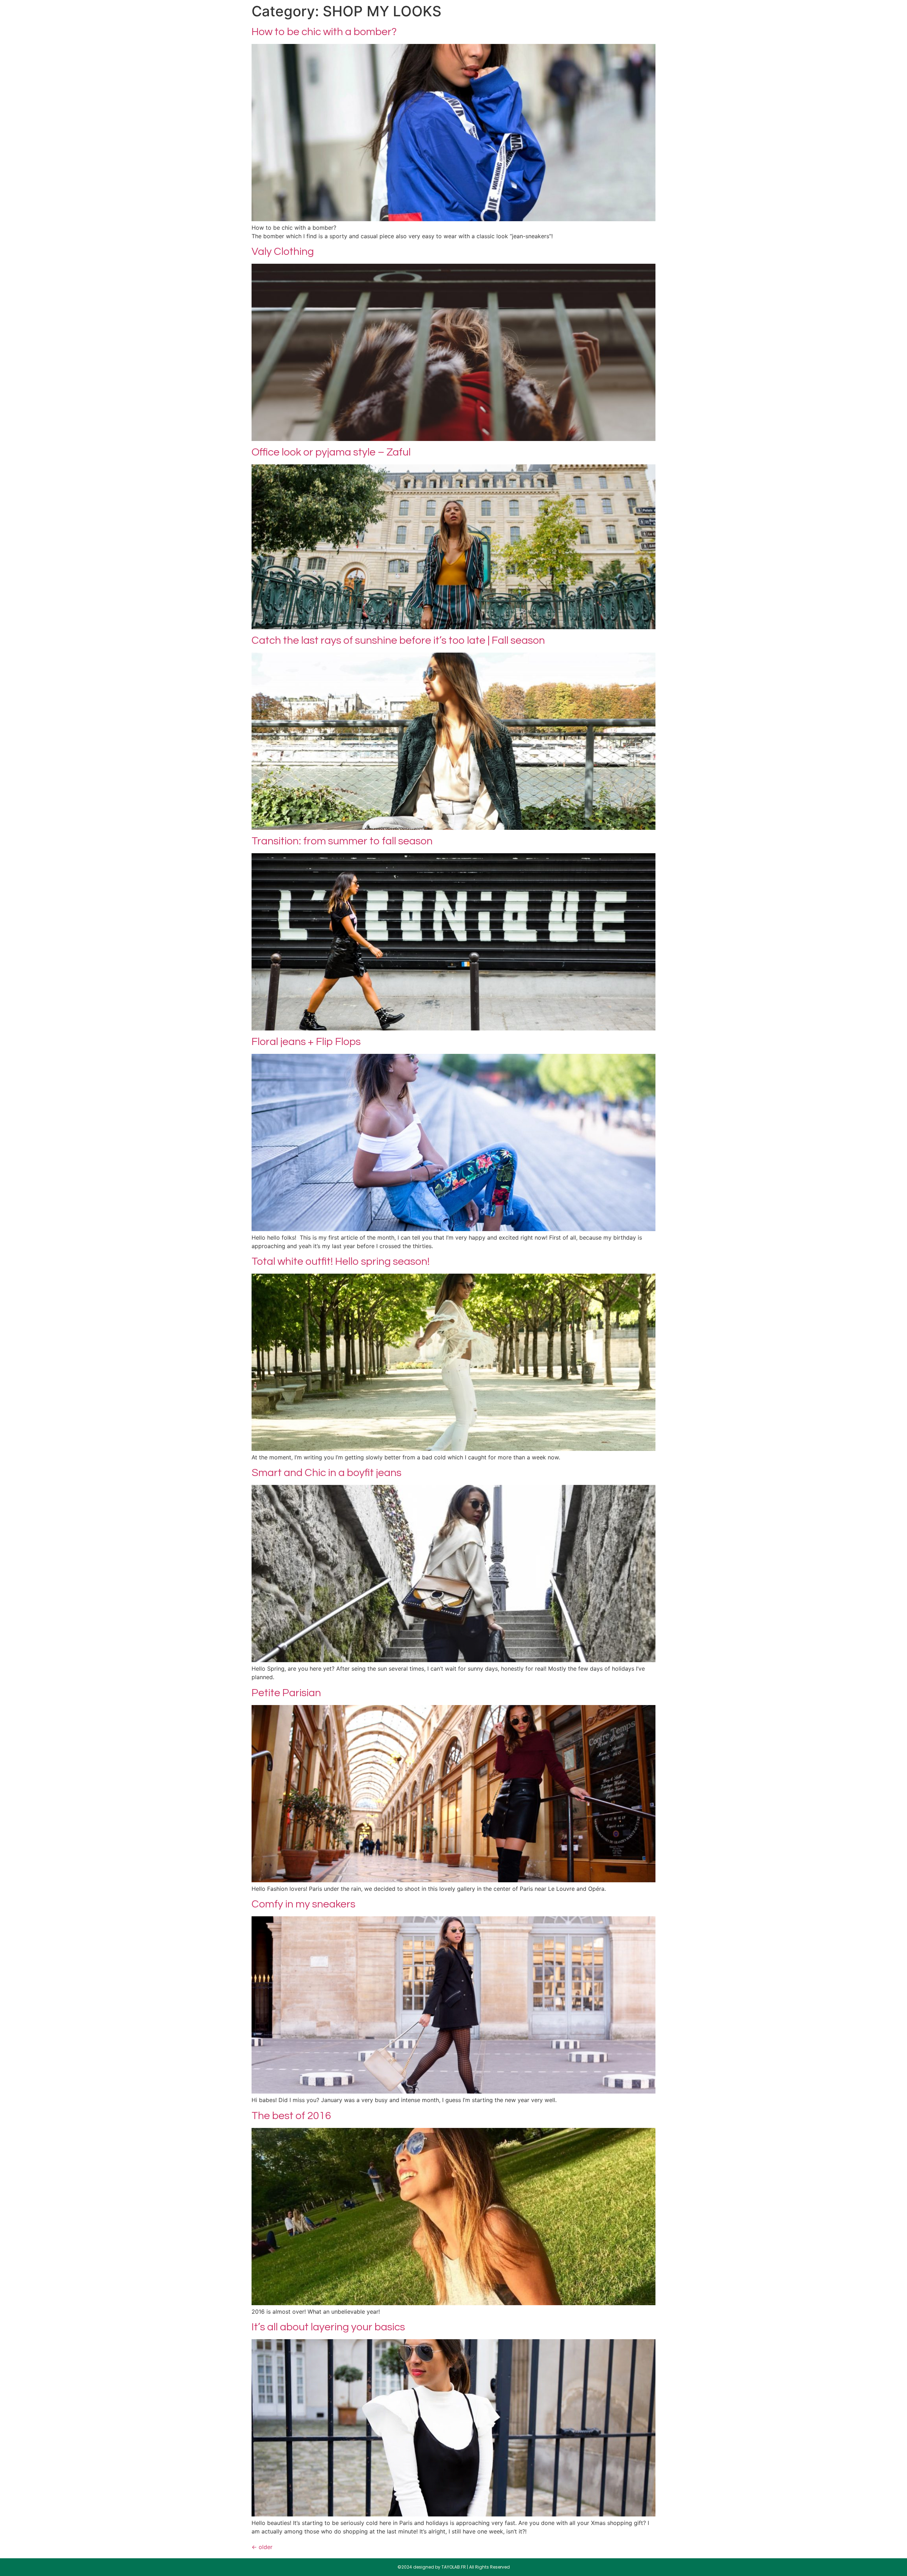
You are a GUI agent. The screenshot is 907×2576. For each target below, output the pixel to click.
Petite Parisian (286, 1693)
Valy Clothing (283, 252)
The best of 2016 (291, 2116)
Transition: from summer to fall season (342, 841)
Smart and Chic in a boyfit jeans (326, 1473)
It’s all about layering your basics (328, 2327)
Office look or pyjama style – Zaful (331, 452)
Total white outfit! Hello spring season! (341, 1261)
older (262, 2547)
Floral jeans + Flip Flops (306, 1042)
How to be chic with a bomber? (324, 32)
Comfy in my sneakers (303, 1904)
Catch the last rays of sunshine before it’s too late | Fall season (398, 640)
